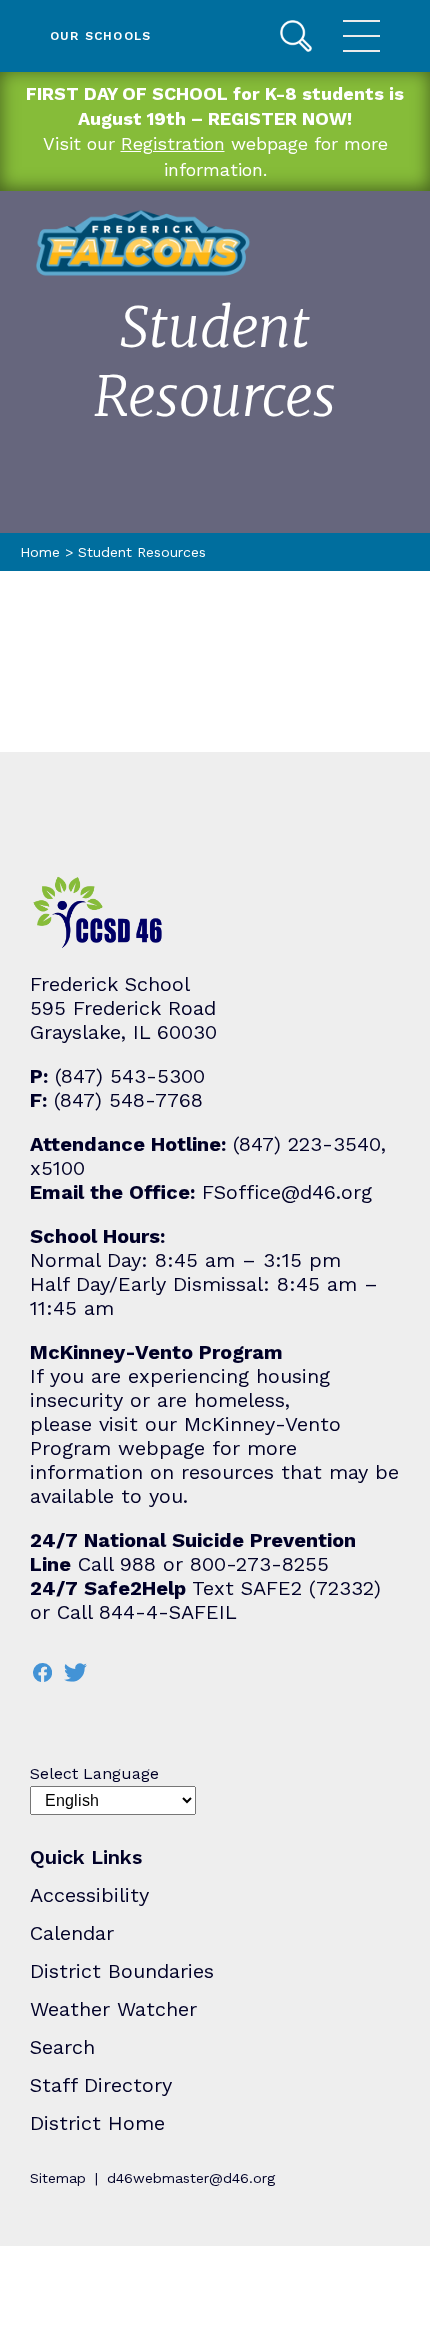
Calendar (72, 1933)
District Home (97, 2123)
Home (40, 552)
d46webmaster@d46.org (191, 2178)
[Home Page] (143, 243)
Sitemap (58, 2178)
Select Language (94, 1773)
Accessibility (89, 1895)
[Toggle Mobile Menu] (361, 36)
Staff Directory (101, 2085)
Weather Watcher (113, 2009)
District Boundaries (122, 1971)
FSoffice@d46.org (287, 1192)
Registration (173, 143)
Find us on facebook (42, 1672)
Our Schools (100, 36)
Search (296, 36)
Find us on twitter (75, 1672)
